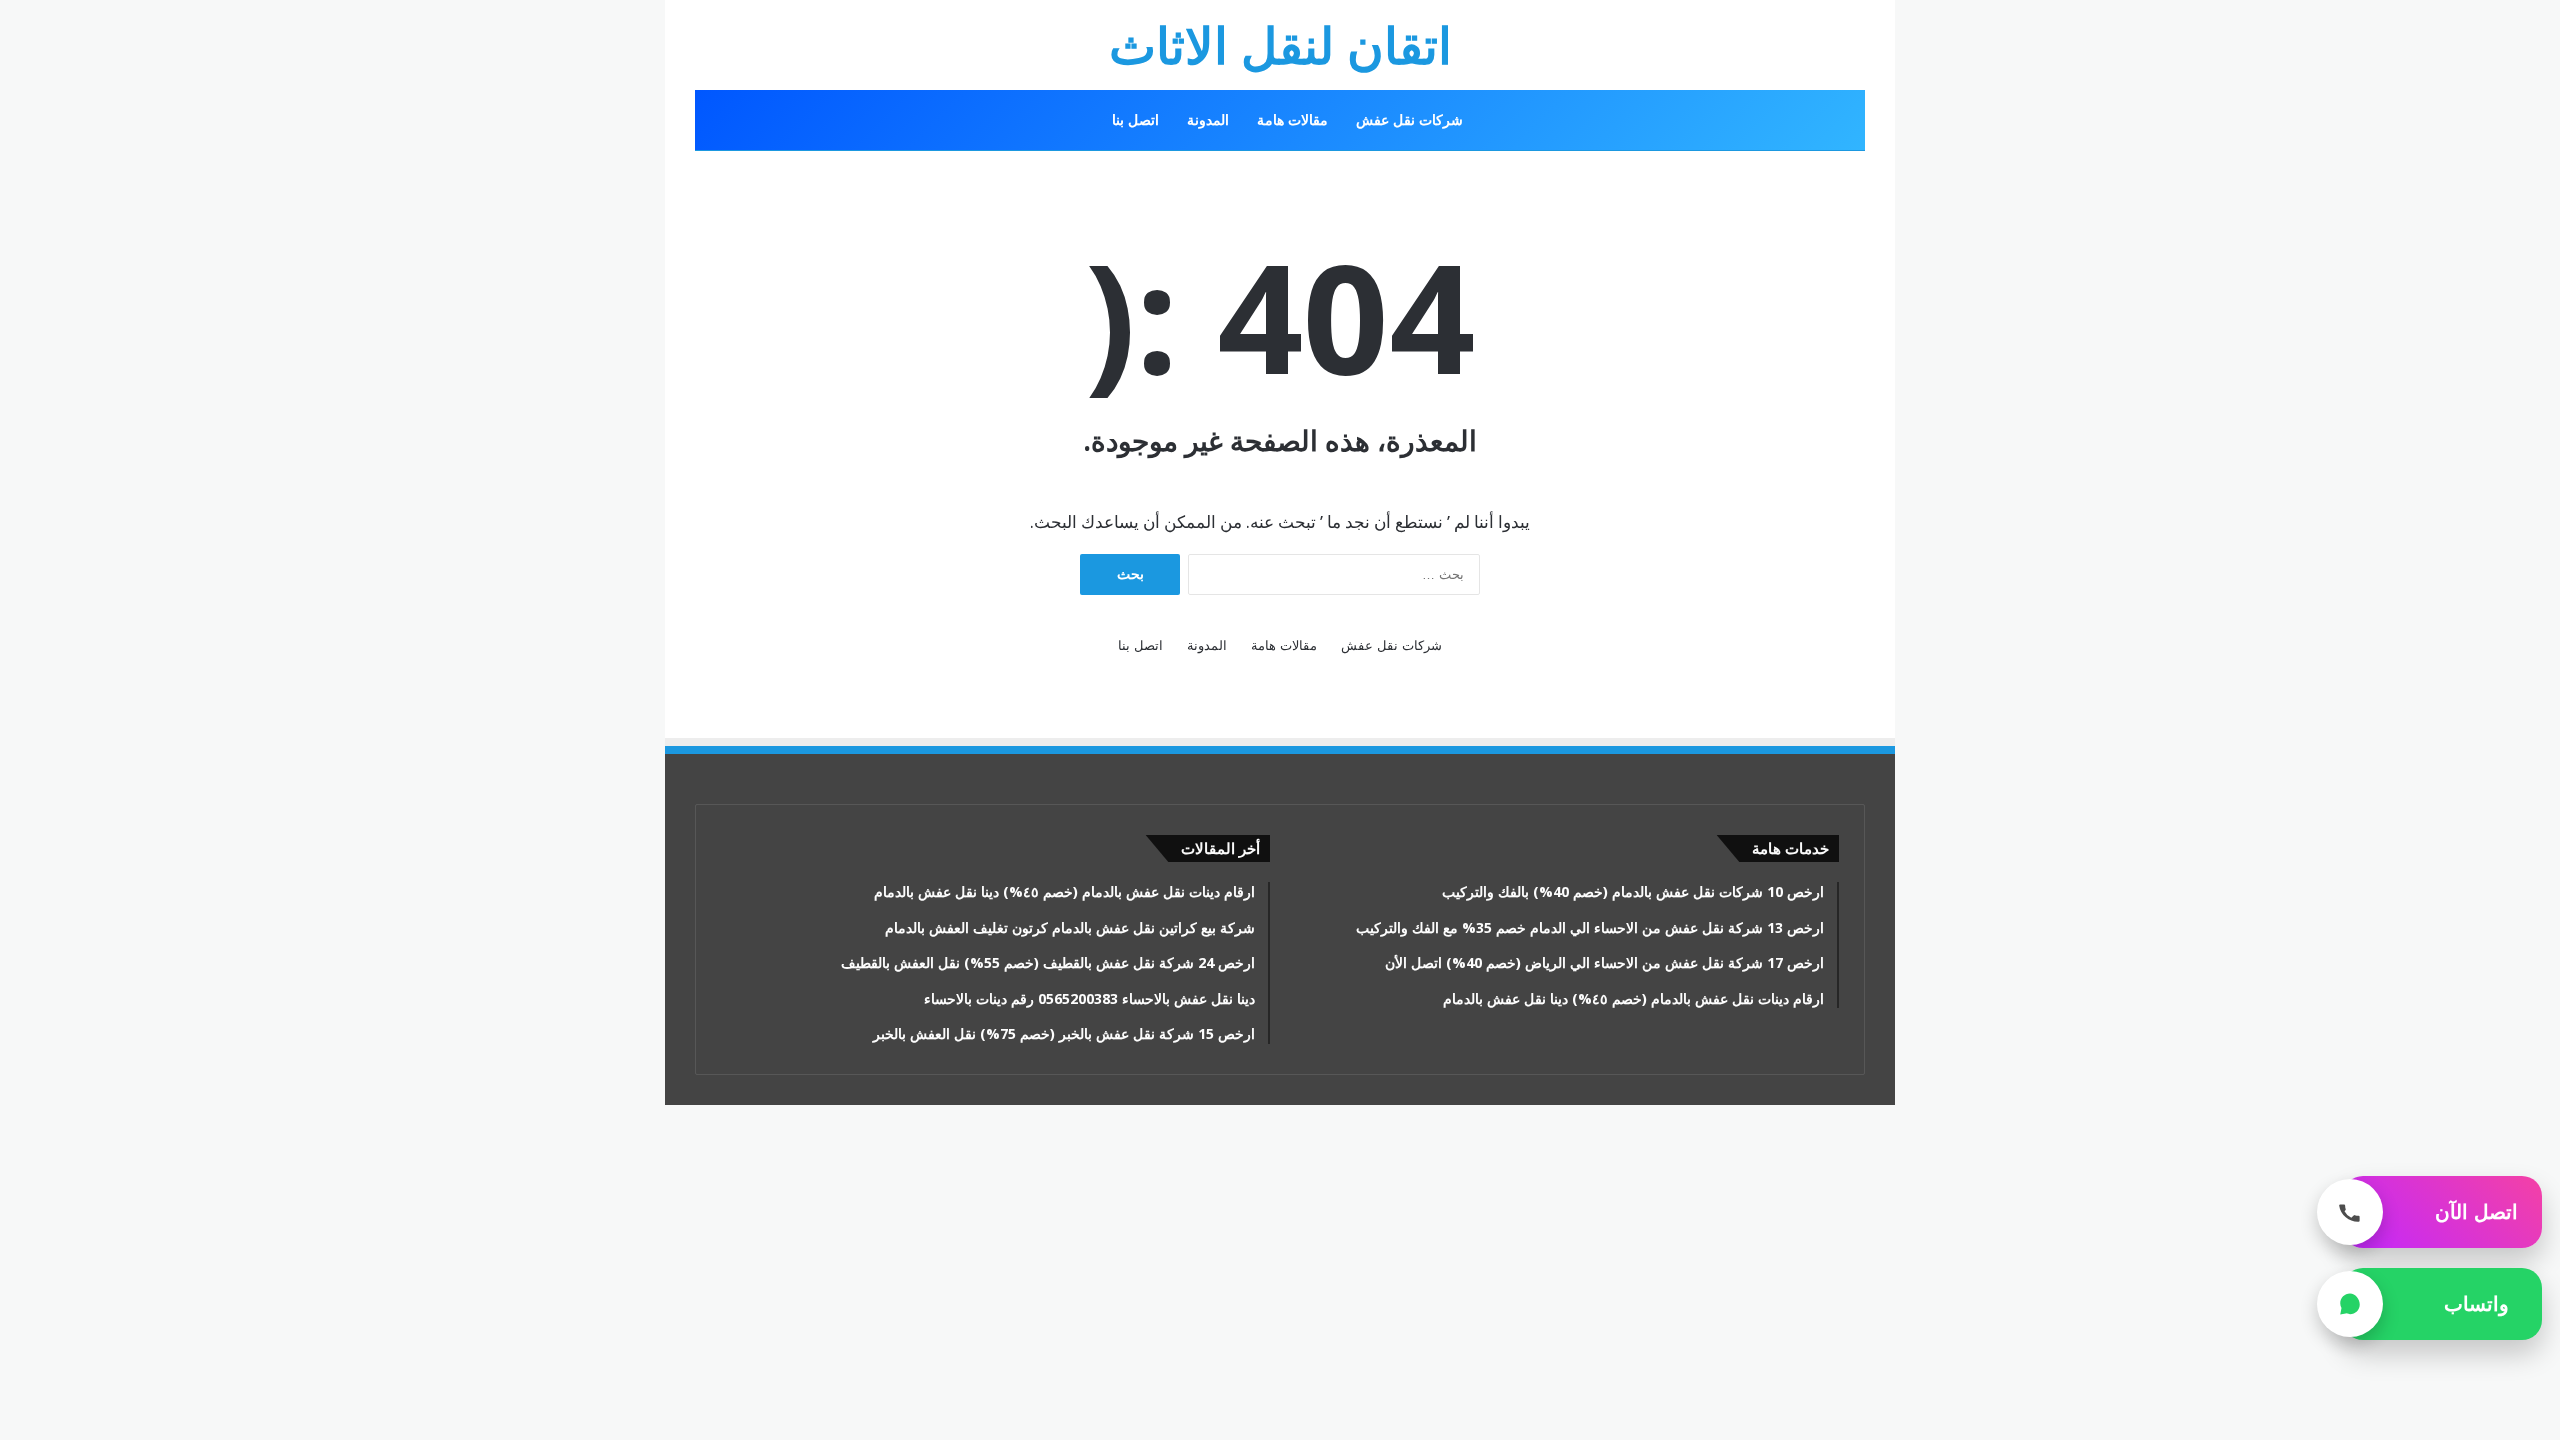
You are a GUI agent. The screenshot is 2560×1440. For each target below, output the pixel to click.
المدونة (1208, 119)
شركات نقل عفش (1409, 119)
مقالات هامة (1292, 119)
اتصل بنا (1135, 119)
